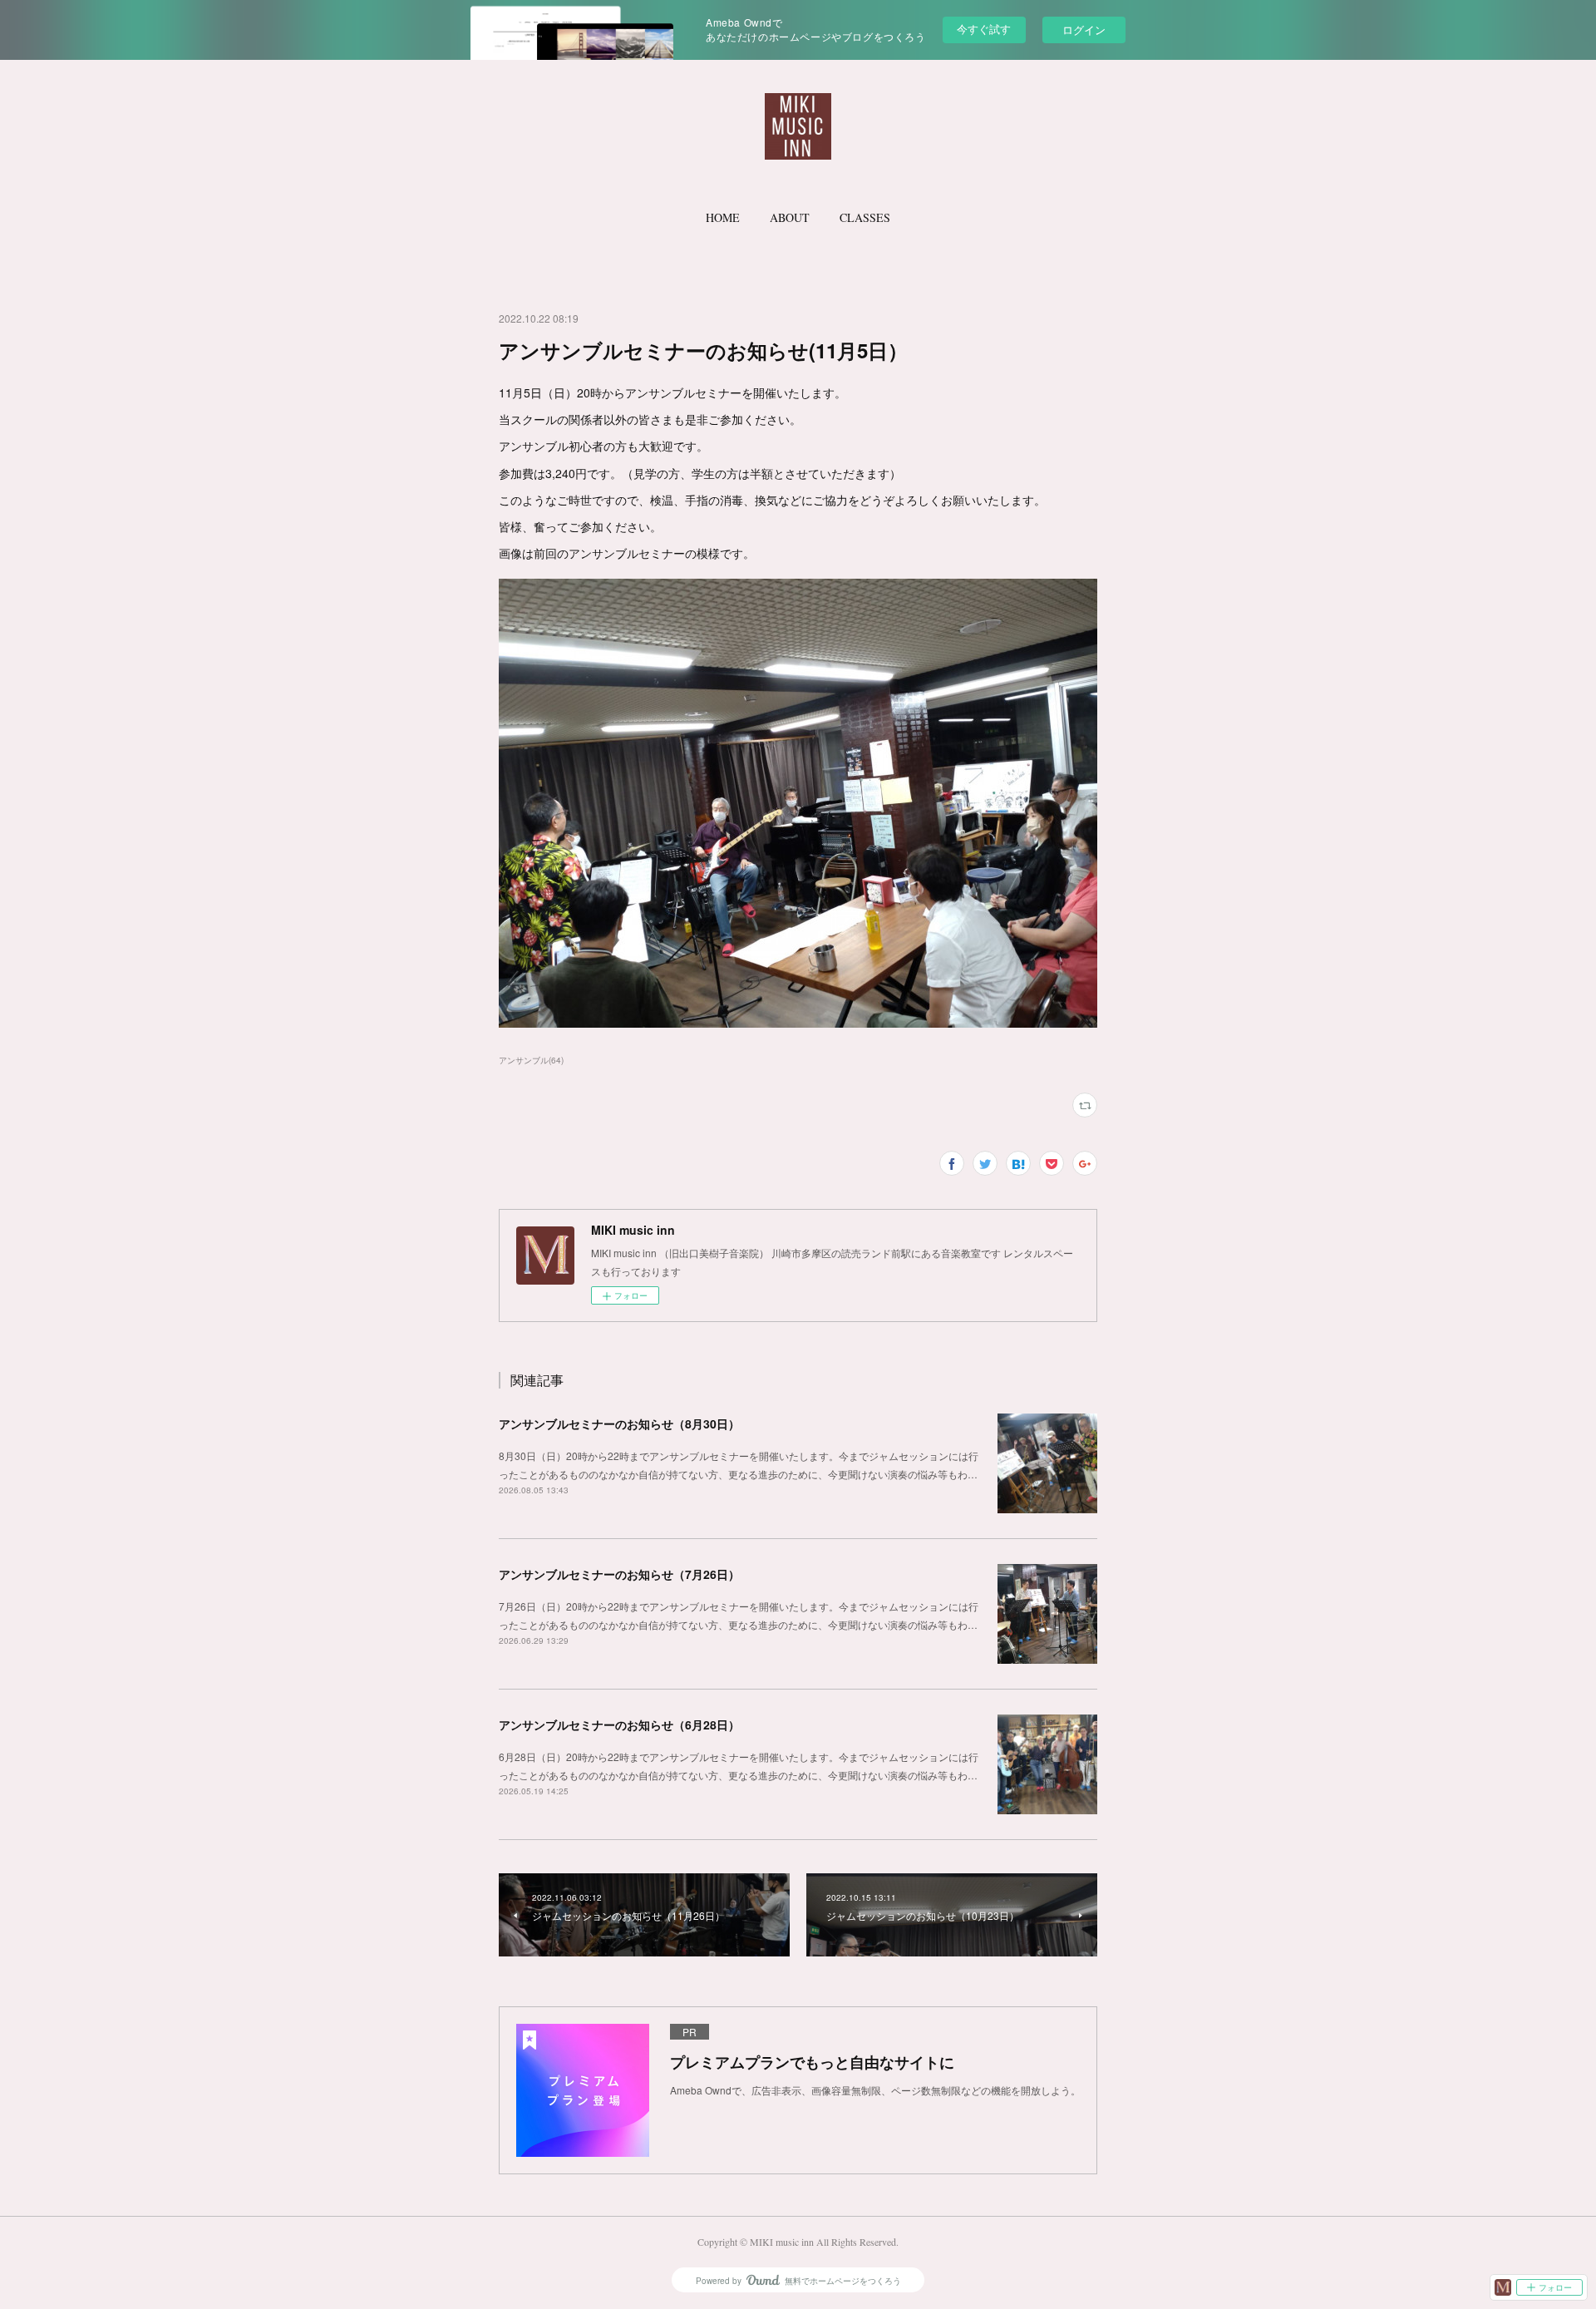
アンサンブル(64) (531, 1060)
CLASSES (865, 217)
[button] (723, 218)
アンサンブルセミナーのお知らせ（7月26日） (619, 1574)
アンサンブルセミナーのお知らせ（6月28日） (619, 1724)
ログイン (1084, 30)
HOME (723, 217)
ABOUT (790, 217)
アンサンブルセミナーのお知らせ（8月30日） (619, 1423)
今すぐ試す (984, 29)
